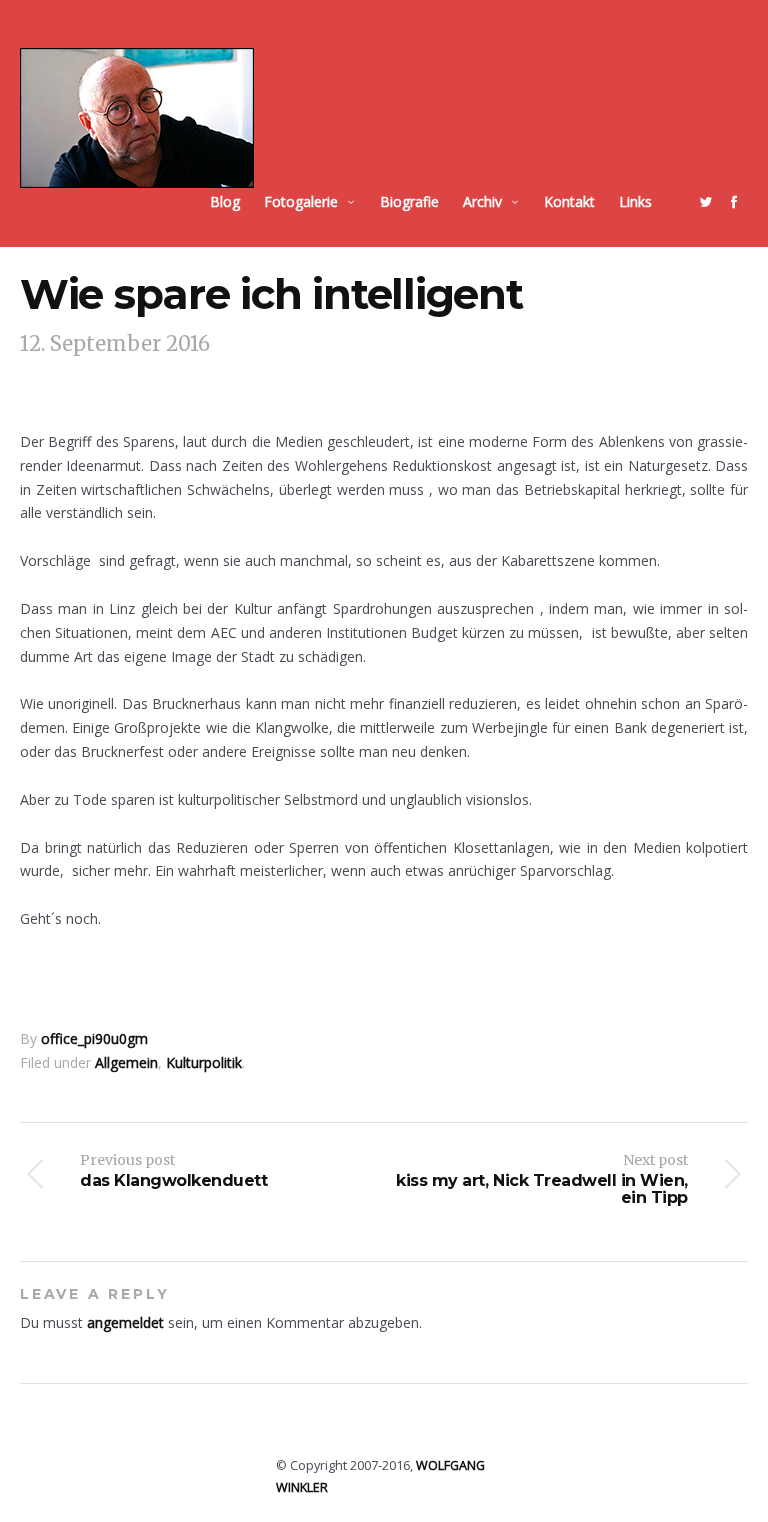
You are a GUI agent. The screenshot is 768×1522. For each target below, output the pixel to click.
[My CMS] (137, 118)
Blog (225, 201)
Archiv (482, 201)
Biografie (409, 201)
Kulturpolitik (204, 1062)
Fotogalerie (301, 201)
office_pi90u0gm (94, 1038)
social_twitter (706, 202)
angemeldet (125, 1322)
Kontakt (569, 201)
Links (635, 201)
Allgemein (126, 1062)
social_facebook (734, 202)
